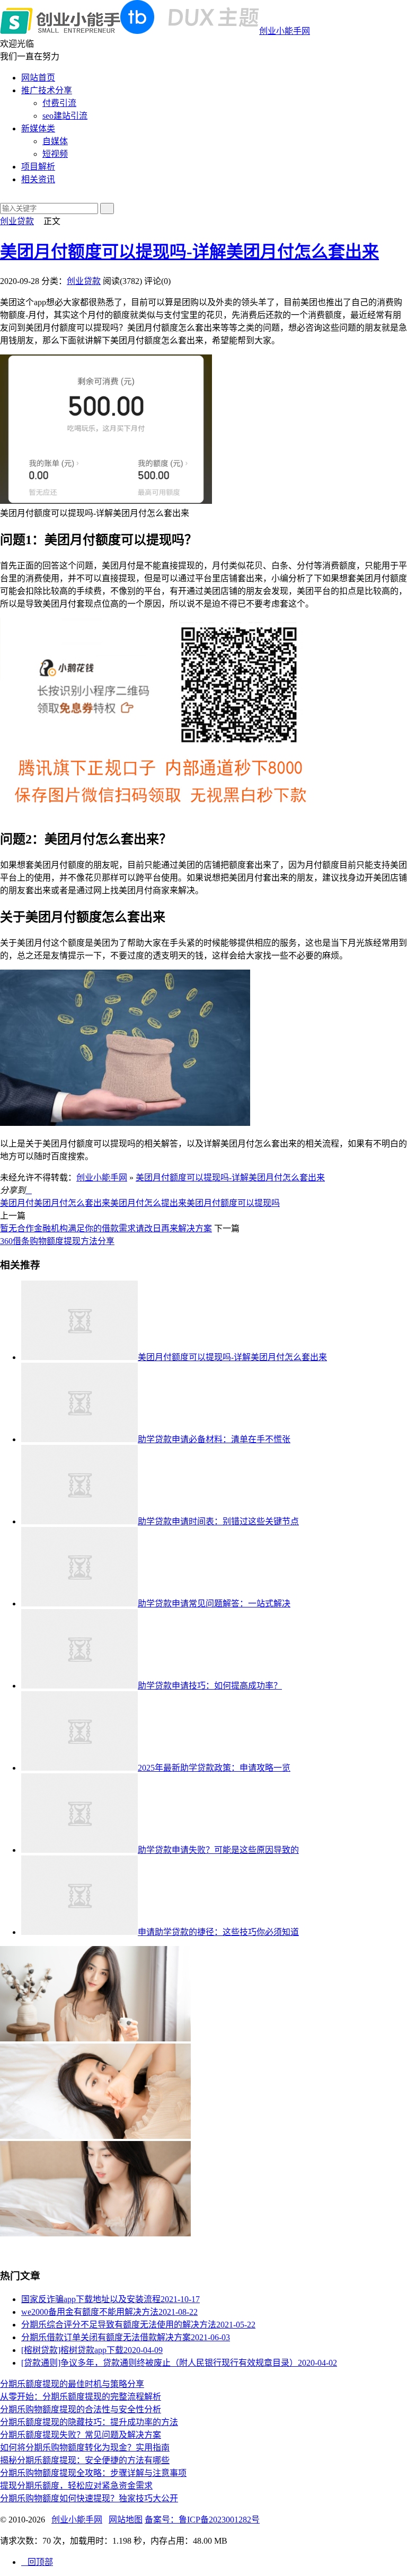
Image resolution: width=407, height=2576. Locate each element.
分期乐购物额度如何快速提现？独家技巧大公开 (89, 2498)
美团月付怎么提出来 (148, 1203)
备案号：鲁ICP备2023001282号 (202, 2520)
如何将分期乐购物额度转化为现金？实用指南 (85, 2448)
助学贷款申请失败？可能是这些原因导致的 (218, 1850)
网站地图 (126, 2520)
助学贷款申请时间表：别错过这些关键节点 (218, 1521)
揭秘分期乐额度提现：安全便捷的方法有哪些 (85, 2460)
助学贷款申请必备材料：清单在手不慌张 (214, 1439)
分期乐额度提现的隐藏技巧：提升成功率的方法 (89, 2422)
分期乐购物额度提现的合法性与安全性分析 (81, 2409)
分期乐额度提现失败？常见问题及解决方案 (81, 2435)
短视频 (55, 154)
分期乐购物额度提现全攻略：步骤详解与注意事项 (93, 2473)
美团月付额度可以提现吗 (233, 1203)
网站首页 (38, 78)
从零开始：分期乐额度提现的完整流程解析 (81, 2397)
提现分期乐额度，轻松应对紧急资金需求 (76, 2486)
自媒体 (55, 141)
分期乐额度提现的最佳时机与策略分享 (72, 2384)
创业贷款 (17, 221)
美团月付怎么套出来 (72, 1203)
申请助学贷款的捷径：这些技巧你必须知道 (218, 1932)
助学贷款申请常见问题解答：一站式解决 (214, 1604)
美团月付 (17, 1203)
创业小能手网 (285, 31)
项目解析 (38, 167)
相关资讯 (38, 179)
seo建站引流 (65, 116)
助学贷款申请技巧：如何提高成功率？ (210, 1686)
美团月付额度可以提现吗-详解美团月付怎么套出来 (189, 252)
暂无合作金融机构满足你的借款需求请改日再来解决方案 (106, 1228)
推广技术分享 (47, 90)
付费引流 (59, 103)
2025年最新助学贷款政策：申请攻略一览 (214, 1768)
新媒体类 (38, 128)
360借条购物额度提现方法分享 (57, 1241)
